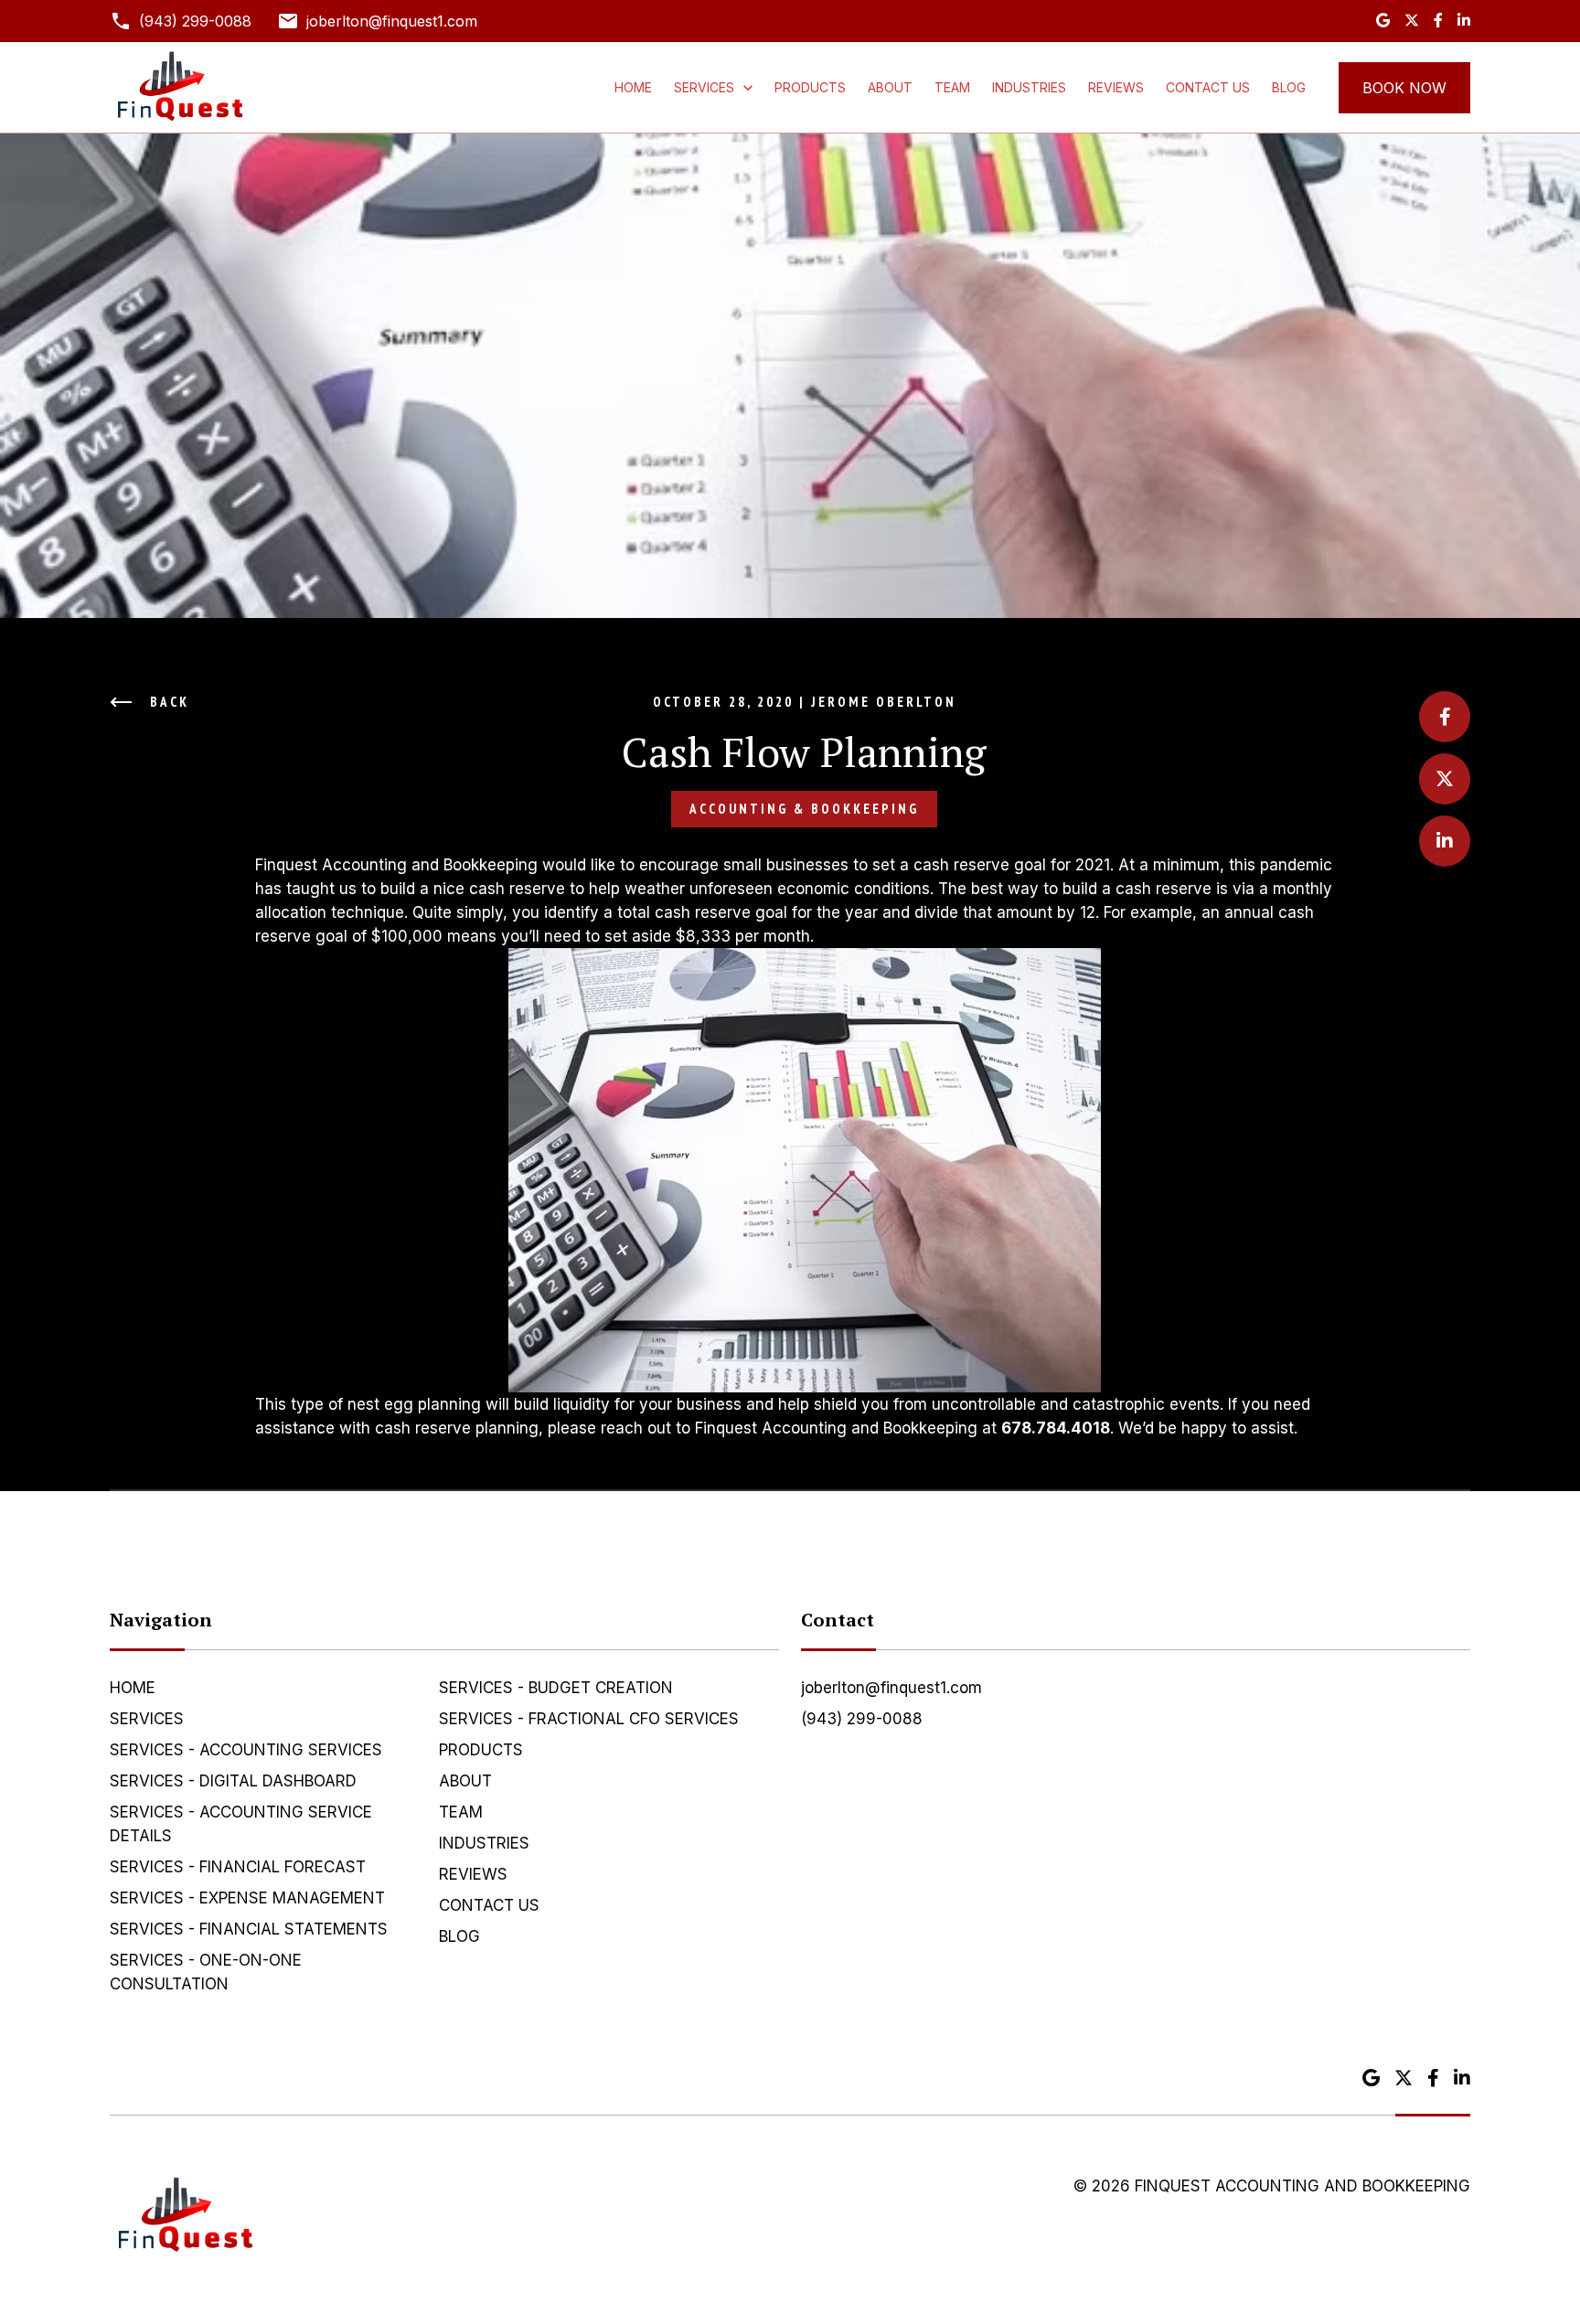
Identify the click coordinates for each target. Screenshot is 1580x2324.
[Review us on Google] (1383, 21)
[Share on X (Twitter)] (1445, 779)
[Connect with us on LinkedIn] (1464, 21)
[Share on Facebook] (1445, 717)
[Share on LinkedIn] (1445, 841)
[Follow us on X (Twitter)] (1412, 21)
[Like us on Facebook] (1438, 21)
